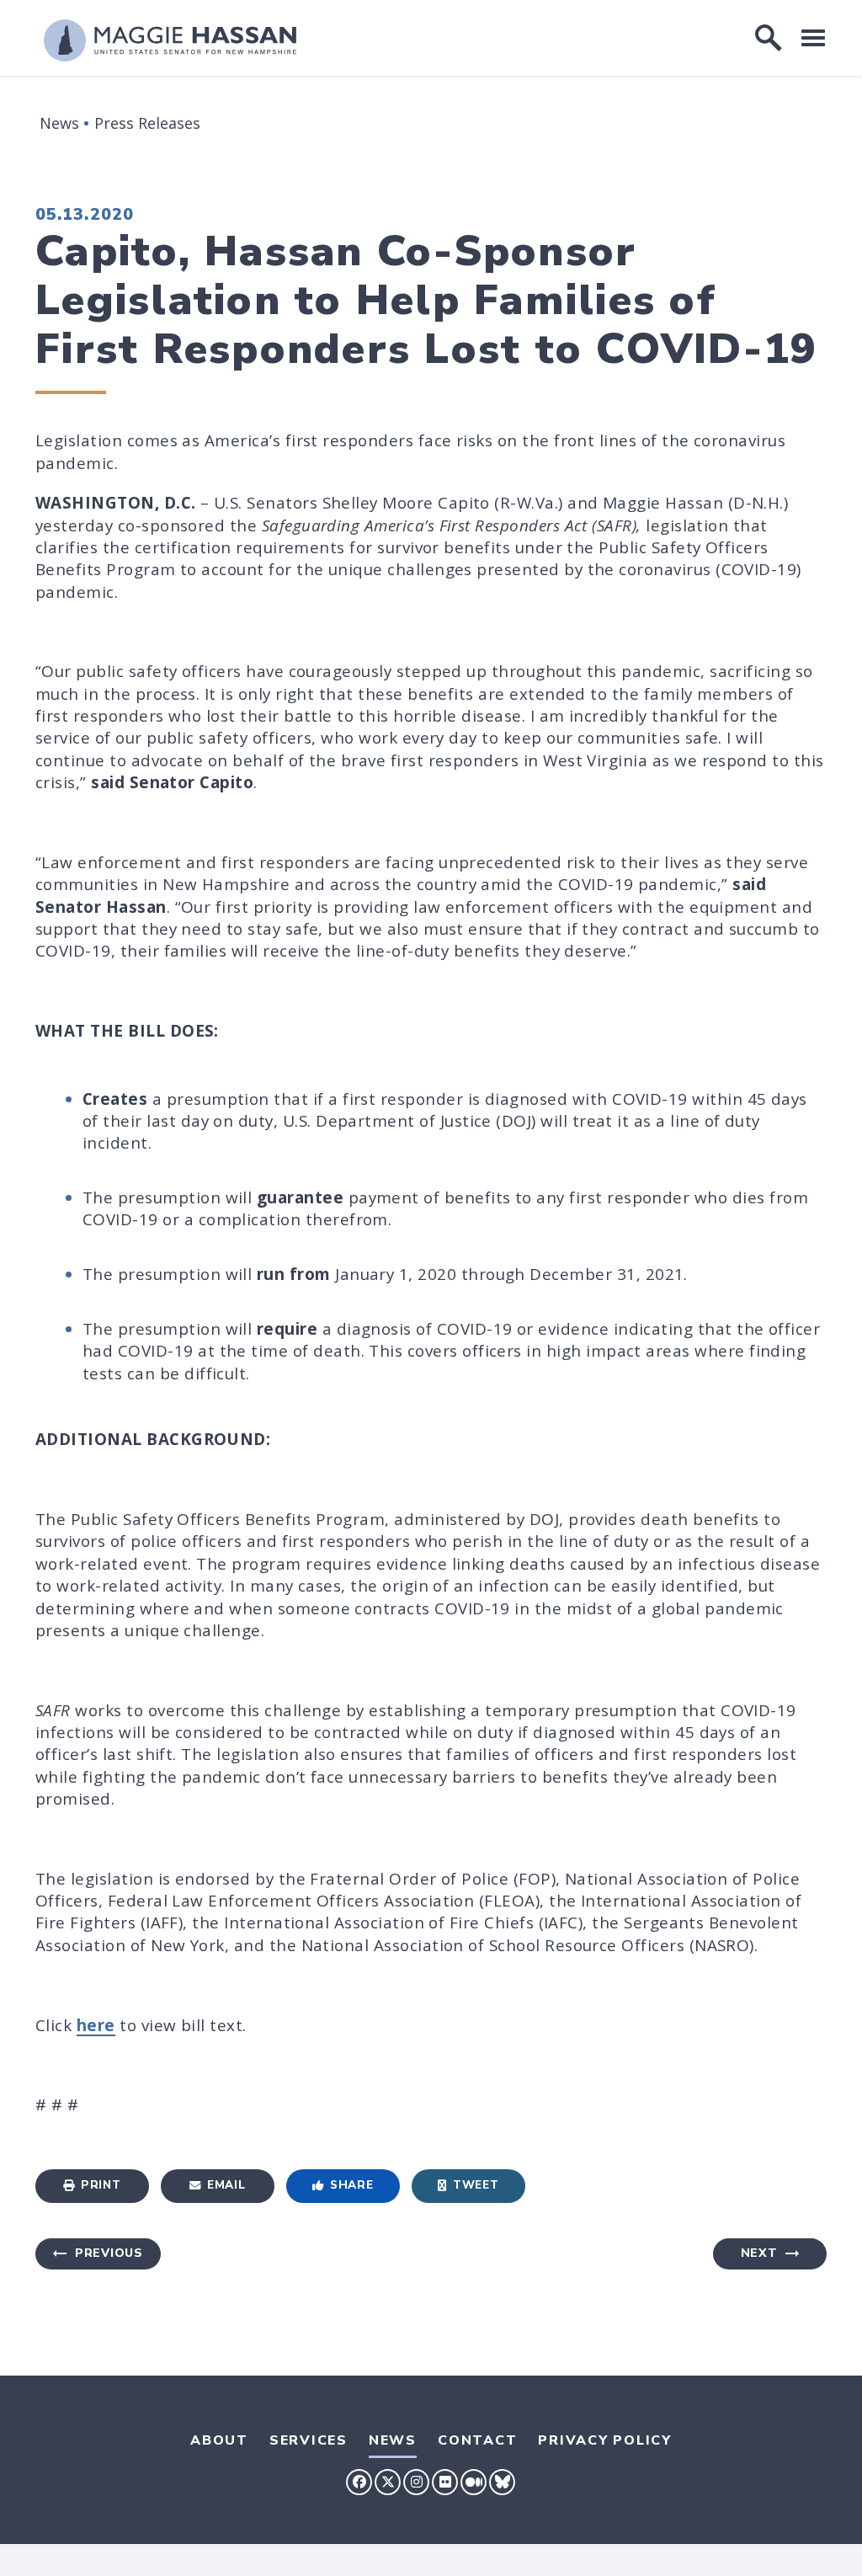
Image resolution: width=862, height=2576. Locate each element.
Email (226, 2185)
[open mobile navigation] (813, 37)
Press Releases (147, 123)
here (96, 2025)
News (59, 123)
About (219, 2440)
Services (309, 2440)
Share (351, 2185)
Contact (477, 2440)
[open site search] (769, 38)
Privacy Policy (605, 2440)
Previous (109, 2253)
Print (101, 2185)
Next (759, 2253)
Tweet (476, 2185)
